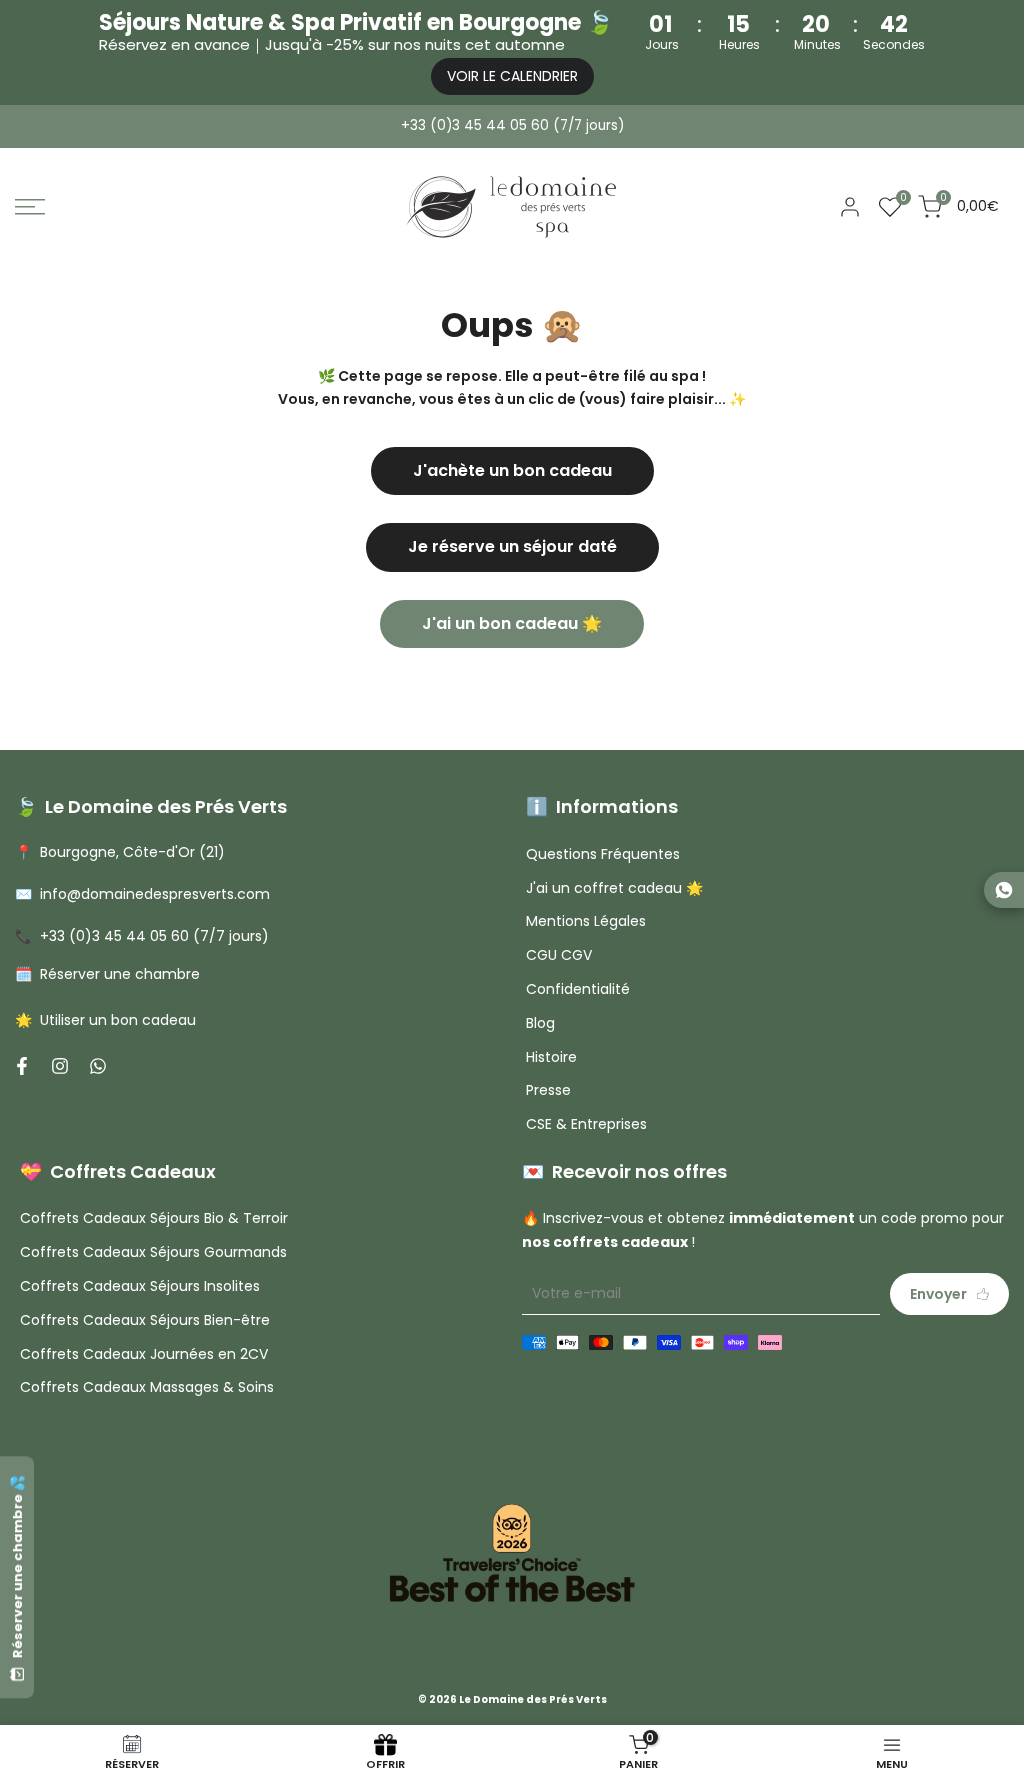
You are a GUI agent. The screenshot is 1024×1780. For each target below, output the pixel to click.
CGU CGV (559, 955)
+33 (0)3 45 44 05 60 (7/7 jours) (512, 125)
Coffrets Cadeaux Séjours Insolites (140, 1286)
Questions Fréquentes (603, 854)
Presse (548, 1090)
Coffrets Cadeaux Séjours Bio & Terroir (154, 1218)
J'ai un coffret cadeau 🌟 (614, 888)
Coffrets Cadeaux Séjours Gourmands (153, 1252)
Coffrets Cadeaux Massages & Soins (147, 1387)
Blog (540, 1023)
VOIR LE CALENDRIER (512, 76)
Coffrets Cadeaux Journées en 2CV (144, 1354)
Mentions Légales (586, 921)
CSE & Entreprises (586, 1124)
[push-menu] (30, 207)
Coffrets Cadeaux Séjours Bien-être (145, 1320)
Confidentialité (578, 989)
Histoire (551, 1057)
